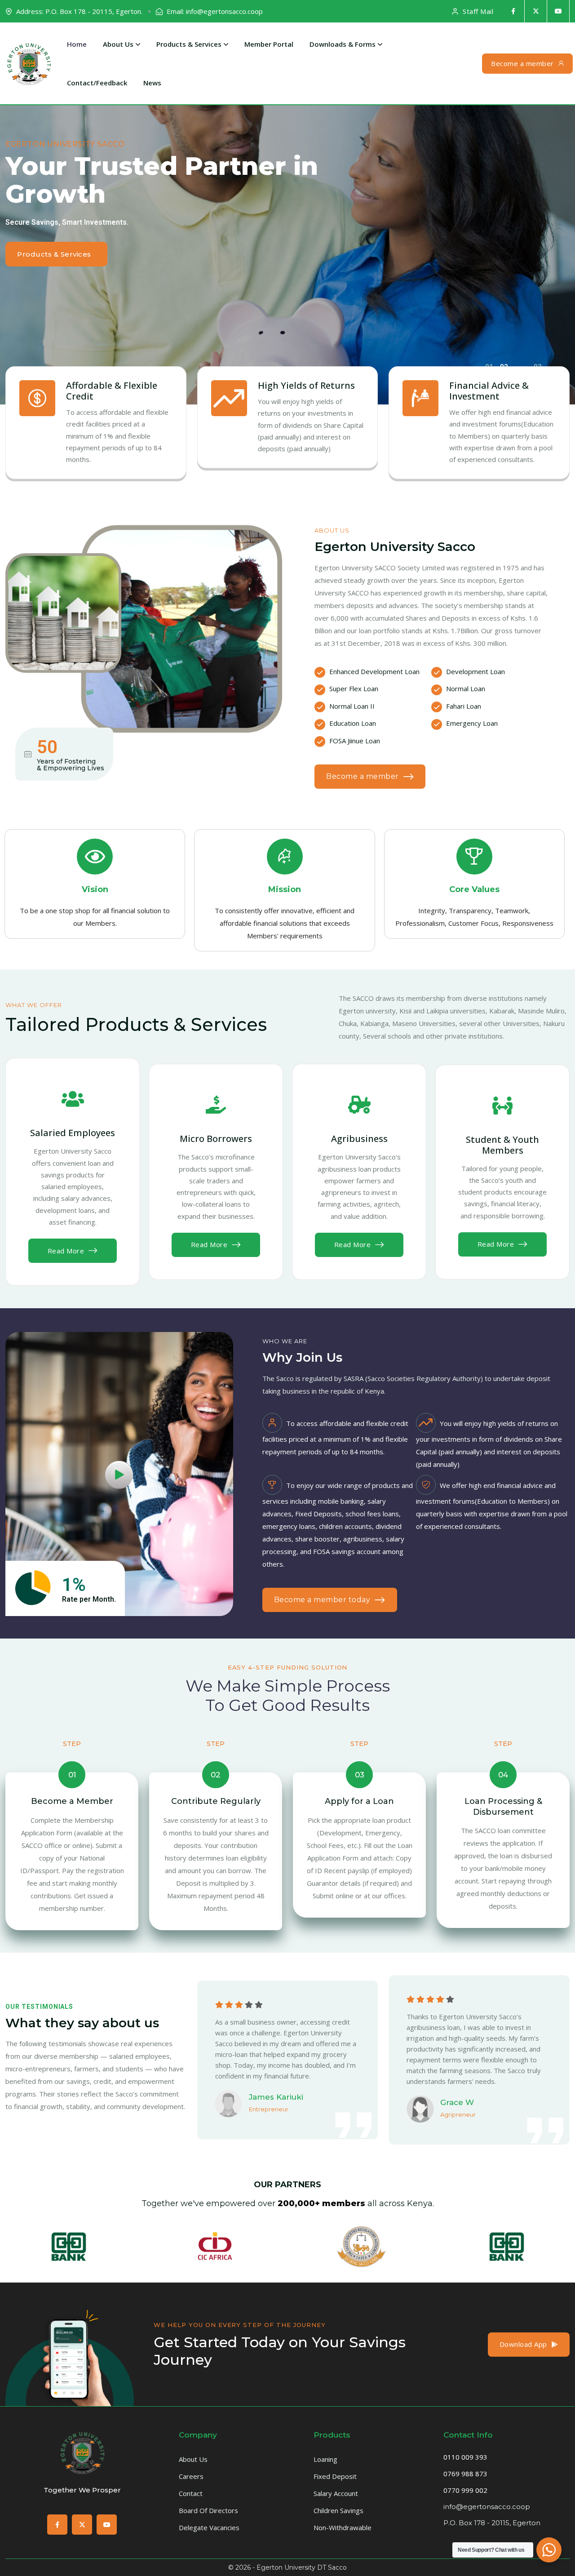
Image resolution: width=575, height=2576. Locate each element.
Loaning (325, 2459)
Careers (191, 2476)
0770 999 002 (465, 2490)
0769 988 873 (465, 2474)
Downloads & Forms (343, 44)
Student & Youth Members (502, 1145)
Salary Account (336, 2493)
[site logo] (82, 2452)
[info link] (73, 1099)
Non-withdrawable (343, 2527)
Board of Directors (208, 2510)
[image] (70, 2404)
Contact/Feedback (97, 83)
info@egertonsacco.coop (487, 2507)
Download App (523, 2344)
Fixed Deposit (335, 2476)
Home (77, 44)
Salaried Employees (73, 1133)
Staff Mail (478, 11)
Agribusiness (359, 1139)
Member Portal (269, 44)
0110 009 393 (465, 2457)
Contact (191, 2493)
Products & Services (189, 44)
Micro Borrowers (216, 1139)
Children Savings (338, 2510)
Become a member (522, 63)
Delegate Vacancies (209, 2527)
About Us (118, 44)
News (152, 83)
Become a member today (322, 1600)
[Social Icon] (513, 11)
